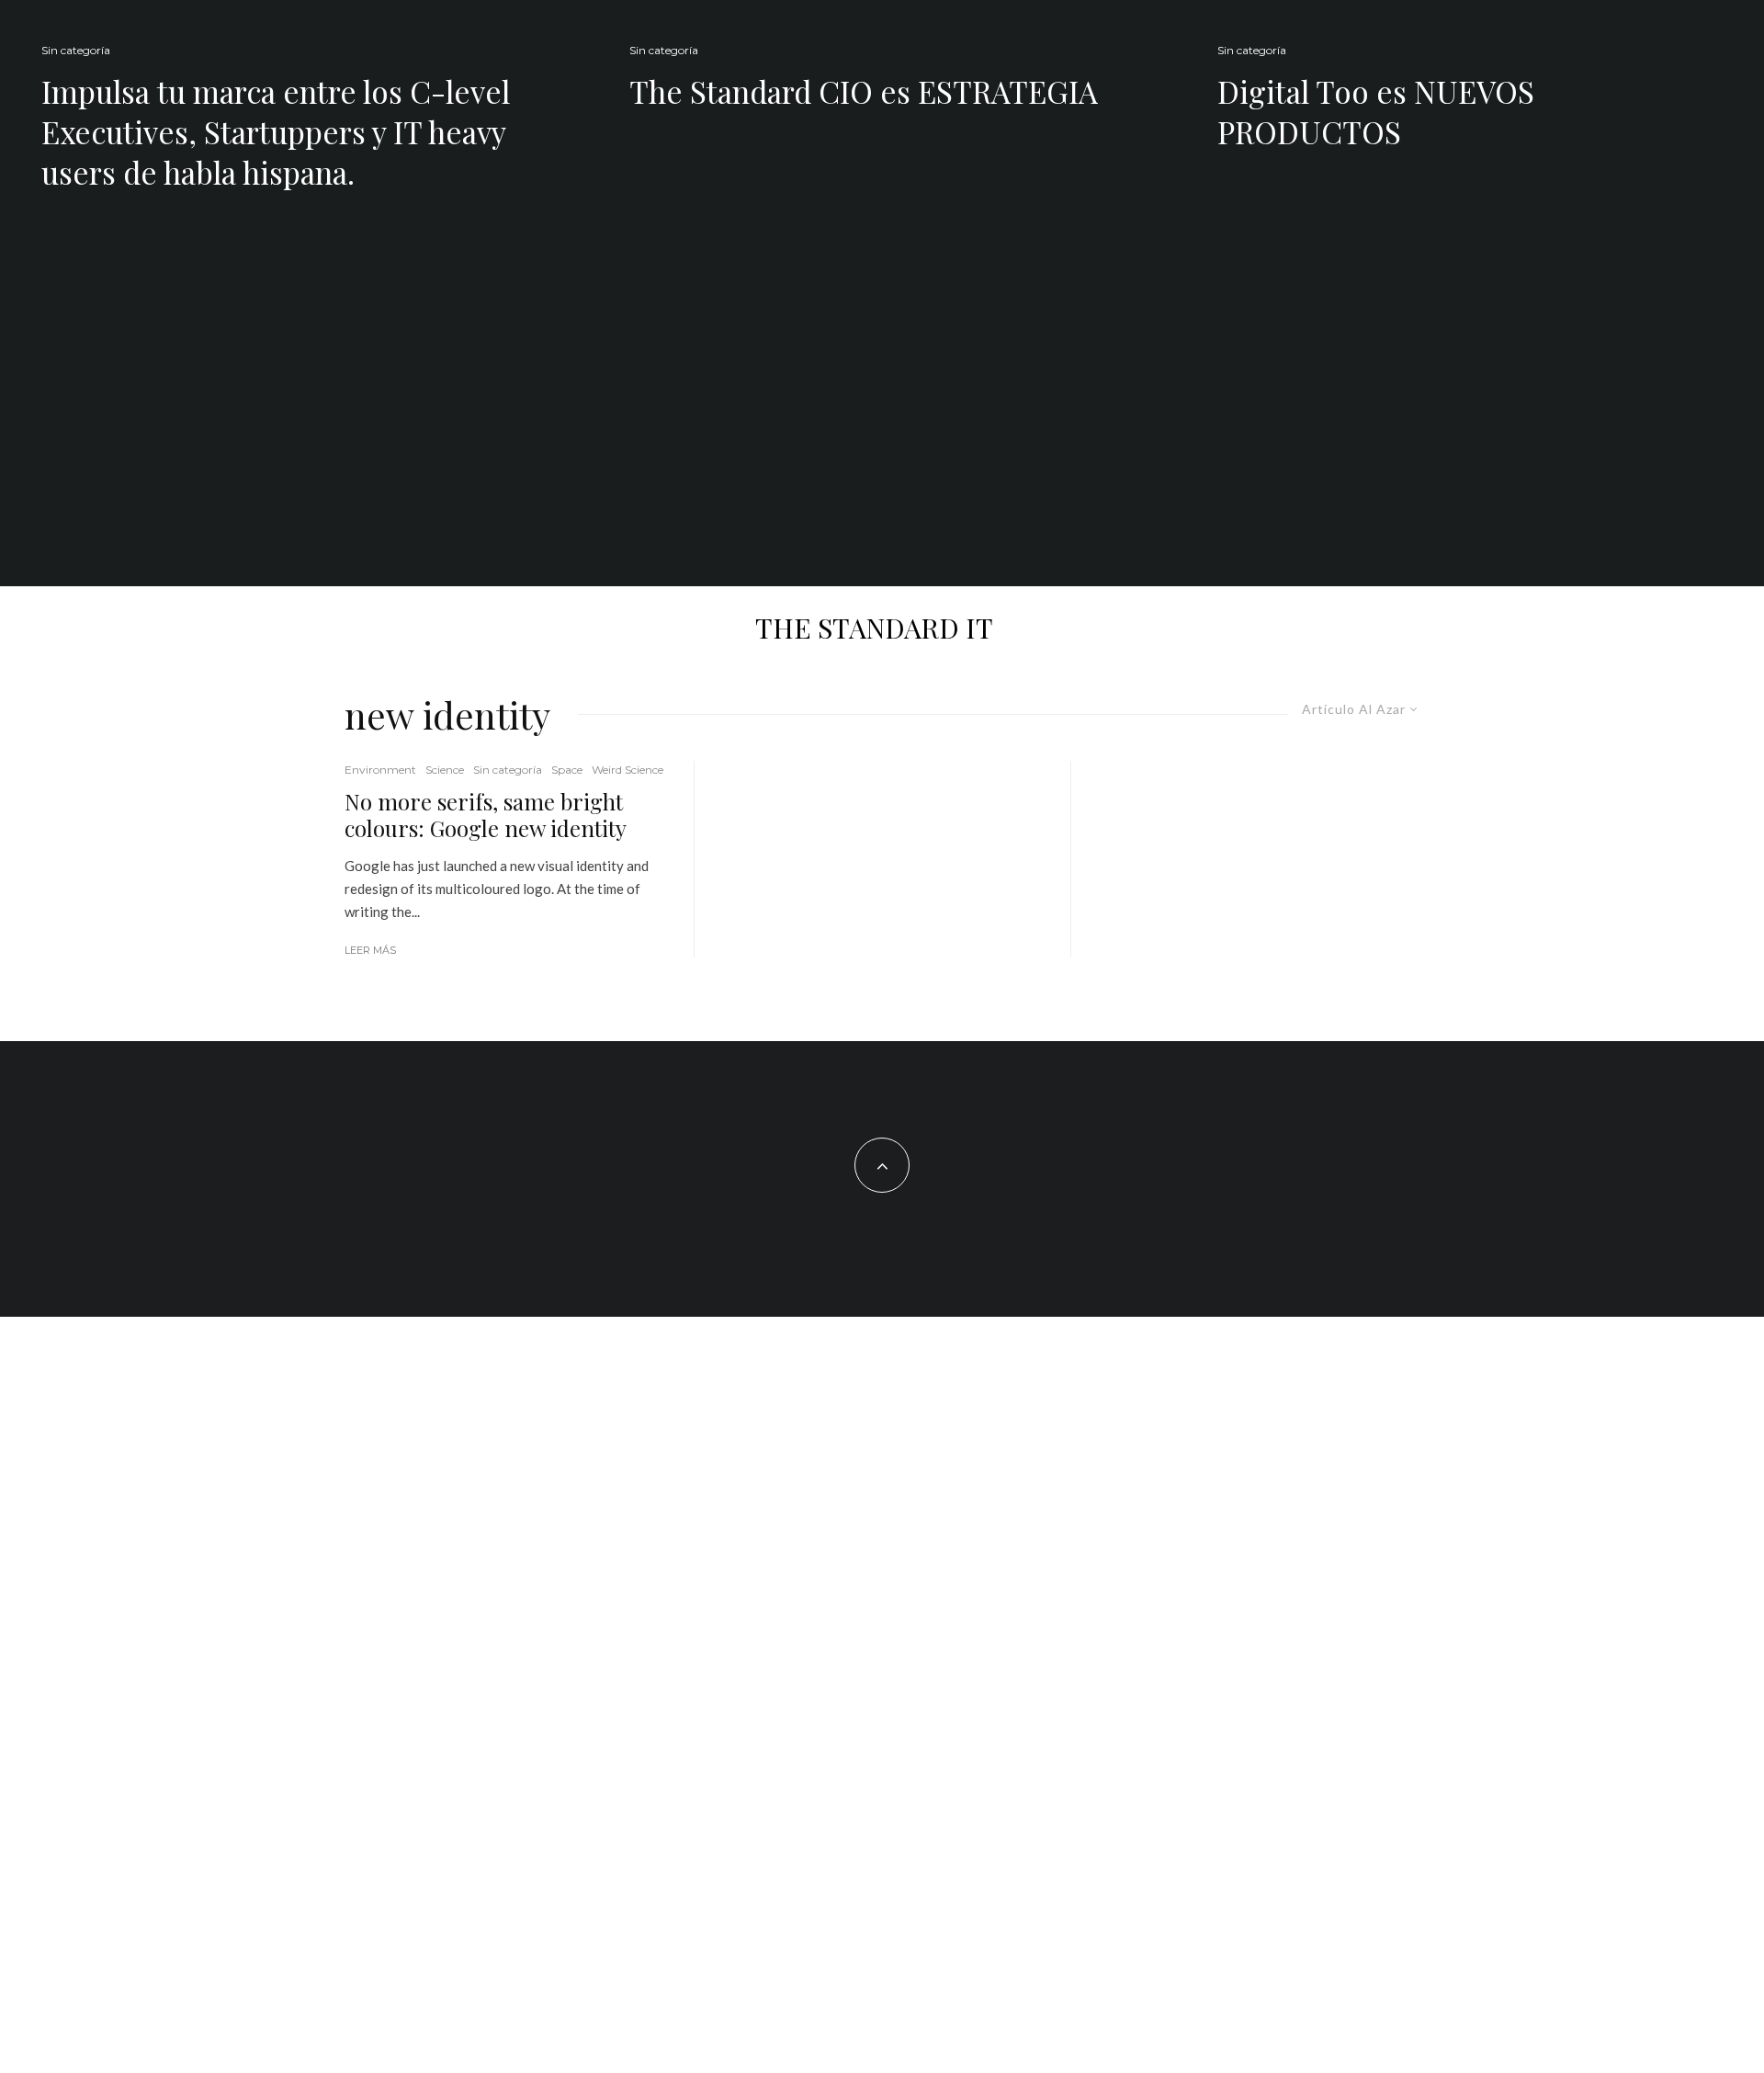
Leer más (370, 950)
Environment (380, 770)
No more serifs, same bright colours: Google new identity (486, 815)
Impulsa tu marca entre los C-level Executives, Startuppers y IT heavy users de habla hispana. (276, 131)
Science (445, 770)
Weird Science (628, 770)
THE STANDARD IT (874, 628)
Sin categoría (76, 50)
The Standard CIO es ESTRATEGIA (864, 91)
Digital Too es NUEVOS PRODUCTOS (1376, 111)
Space (567, 770)
